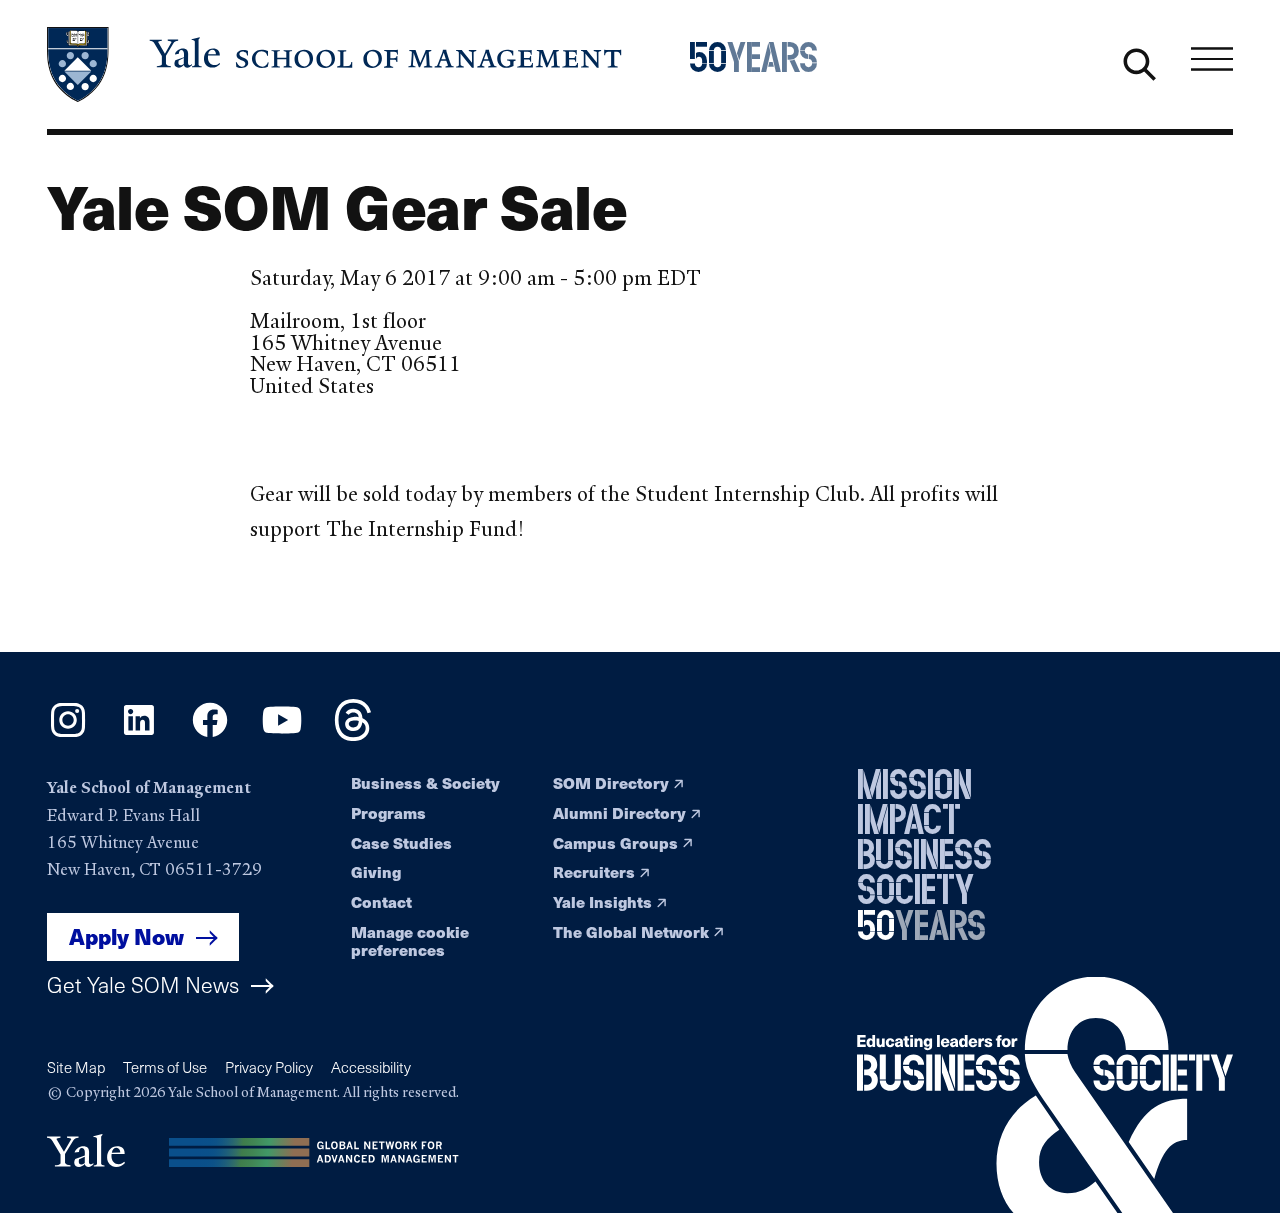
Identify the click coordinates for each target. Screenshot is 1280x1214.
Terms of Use (165, 1067)
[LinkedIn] (139, 734)
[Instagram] (68, 734)
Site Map (76, 1067)
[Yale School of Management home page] (336, 64)
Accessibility (371, 1067)
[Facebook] (210, 734)
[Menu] (1212, 60)
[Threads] (353, 734)
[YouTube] (282, 734)
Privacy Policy (269, 1067)
